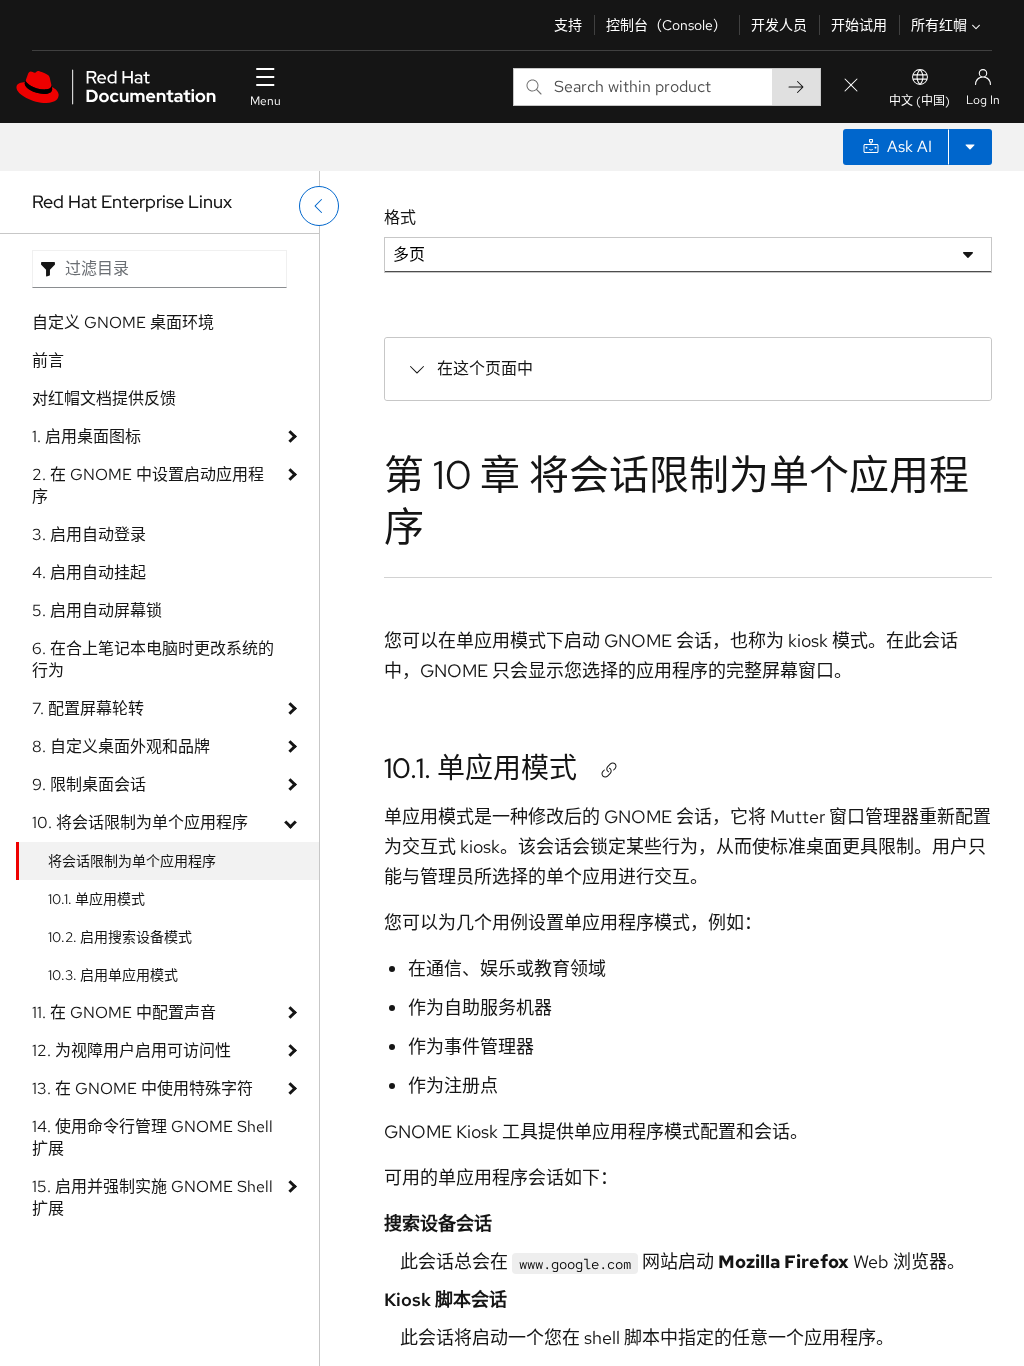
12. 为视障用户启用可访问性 (131, 1050)
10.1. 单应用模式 (96, 899)
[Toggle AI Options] (970, 147)
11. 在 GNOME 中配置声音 (124, 1012)
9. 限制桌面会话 (89, 784)
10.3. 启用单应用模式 (113, 975)
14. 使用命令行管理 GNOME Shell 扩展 (152, 1137)
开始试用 (859, 25)
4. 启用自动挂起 (89, 572)
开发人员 (779, 25)
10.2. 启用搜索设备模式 (120, 937)
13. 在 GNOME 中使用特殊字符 (142, 1088)
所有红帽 (939, 25)
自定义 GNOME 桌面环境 (123, 322)
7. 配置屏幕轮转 (88, 708)
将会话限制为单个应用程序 (132, 861)
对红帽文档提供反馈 (104, 398)
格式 (400, 217)
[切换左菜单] (319, 206)
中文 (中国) (919, 101)
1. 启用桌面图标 (86, 436)
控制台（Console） (666, 25)
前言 (48, 360)
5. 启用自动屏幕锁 (97, 610)
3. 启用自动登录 (89, 534)
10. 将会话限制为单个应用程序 (140, 822)
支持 (568, 25)
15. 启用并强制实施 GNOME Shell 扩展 (152, 1197)
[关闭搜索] (851, 86)
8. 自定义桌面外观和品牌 (121, 746)
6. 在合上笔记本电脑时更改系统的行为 (153, 659)
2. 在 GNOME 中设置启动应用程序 (148, 485)
